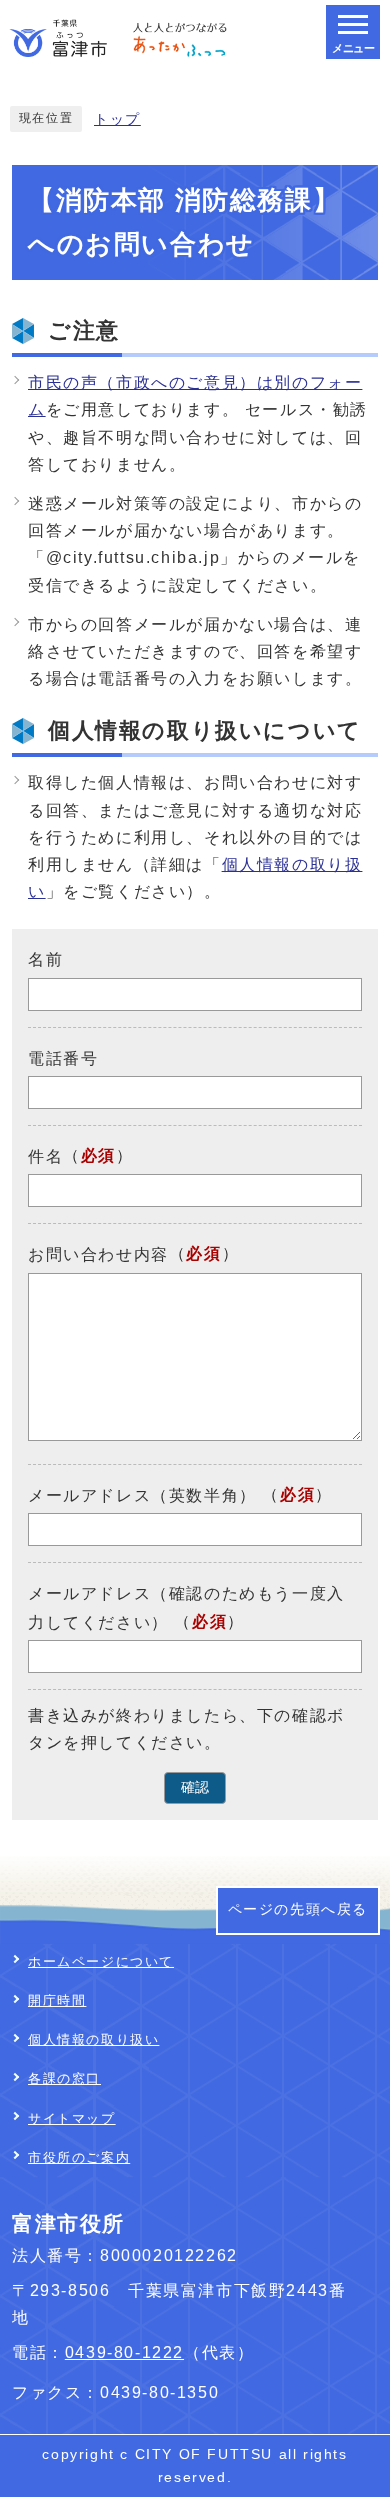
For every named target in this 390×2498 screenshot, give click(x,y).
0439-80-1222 (124, 2352)
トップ (117, 119)
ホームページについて (101, 1961)
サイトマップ (72, 2118)
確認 (195, 1787)
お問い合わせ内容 (98, 1255)
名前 (45, 959)
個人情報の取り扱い (93, 2039)
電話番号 (63, 1058)
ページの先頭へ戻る (298, 1909)
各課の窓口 (64, 2078)
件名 (45, 1156)
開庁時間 (57, 2000)
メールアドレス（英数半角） (142, 1495)
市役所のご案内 (79, 2157)
